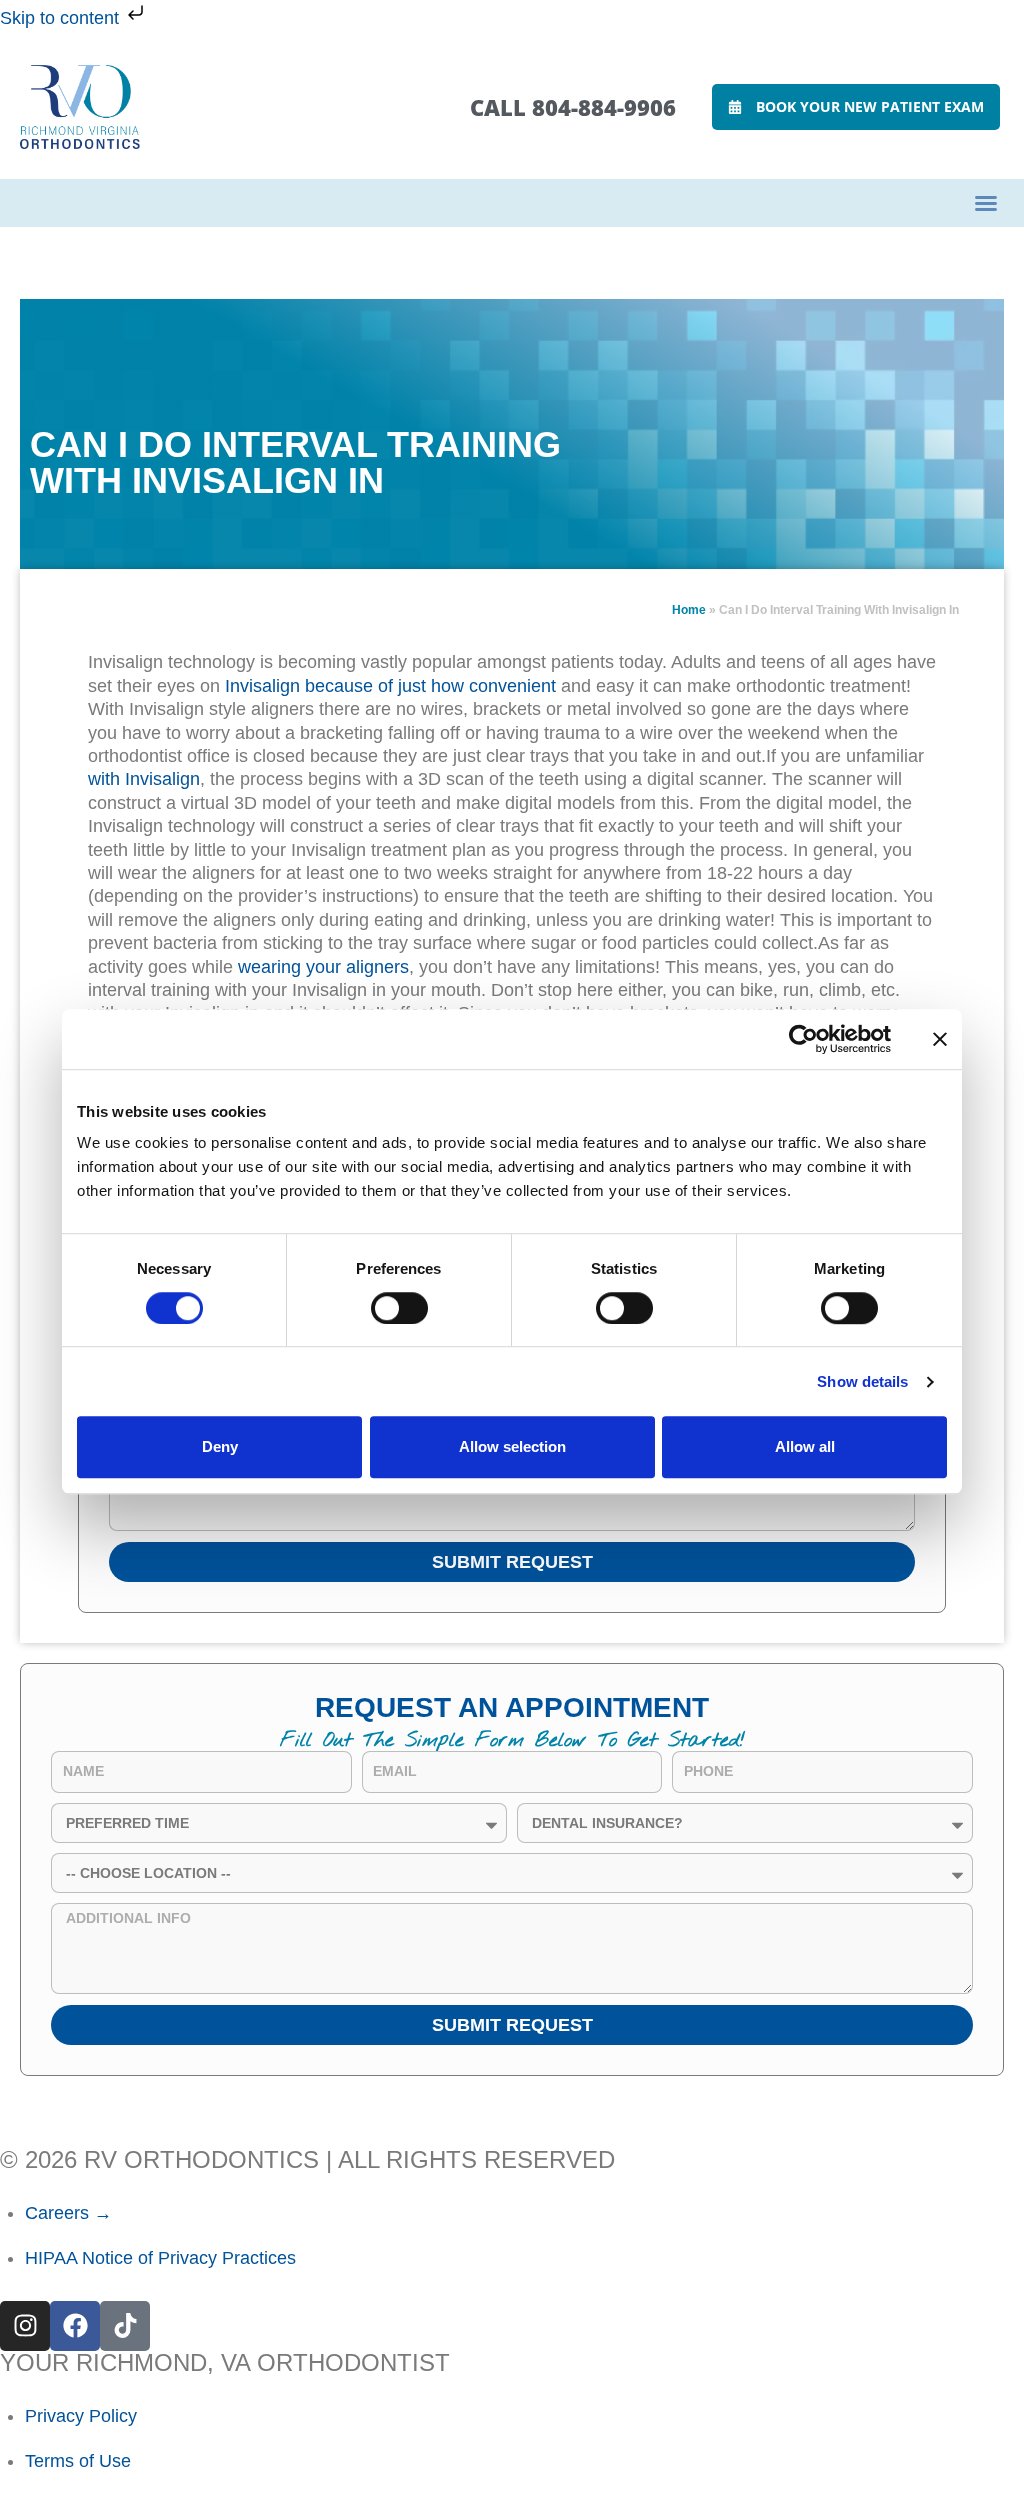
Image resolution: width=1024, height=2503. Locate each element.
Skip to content (62, 18)
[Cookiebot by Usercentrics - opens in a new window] (803, 1039)
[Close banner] (940, 1039)
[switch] (399, 1308)
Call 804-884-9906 (573, 107)
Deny (220, 1446)
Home (689, 610)
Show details (862, 1381)
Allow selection (512, 1446)
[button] (986, 203)
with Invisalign (144, 779)
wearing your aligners (323, 967)
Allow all (805, 1446)
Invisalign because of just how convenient (390, 686)
